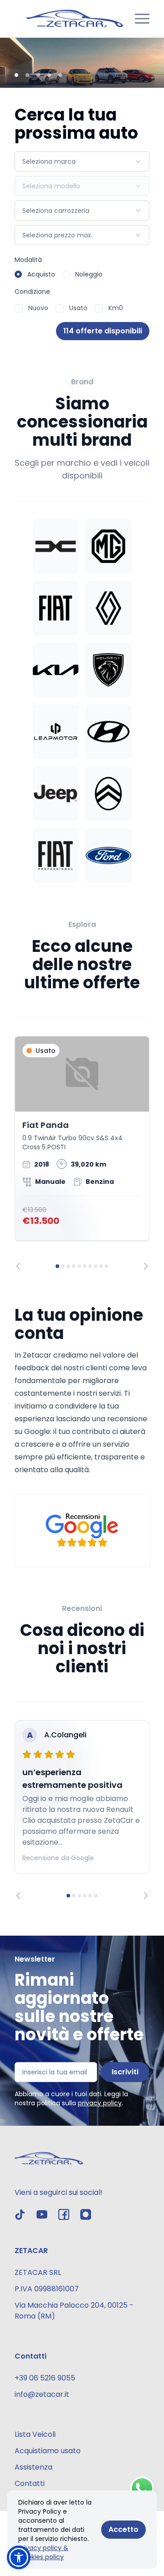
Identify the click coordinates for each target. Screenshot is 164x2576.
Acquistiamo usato (48, 2451)
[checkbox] (19, 308)
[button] (19, 2557)
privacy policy (100, 2103)
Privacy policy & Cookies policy (43, 2552)
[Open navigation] (142, 19)
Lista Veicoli (35, 2434)
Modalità (28, 260)
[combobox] (82, 161)
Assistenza (33, 2467)
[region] (82, 1153)
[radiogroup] (82, 274)
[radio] (18, 274)
